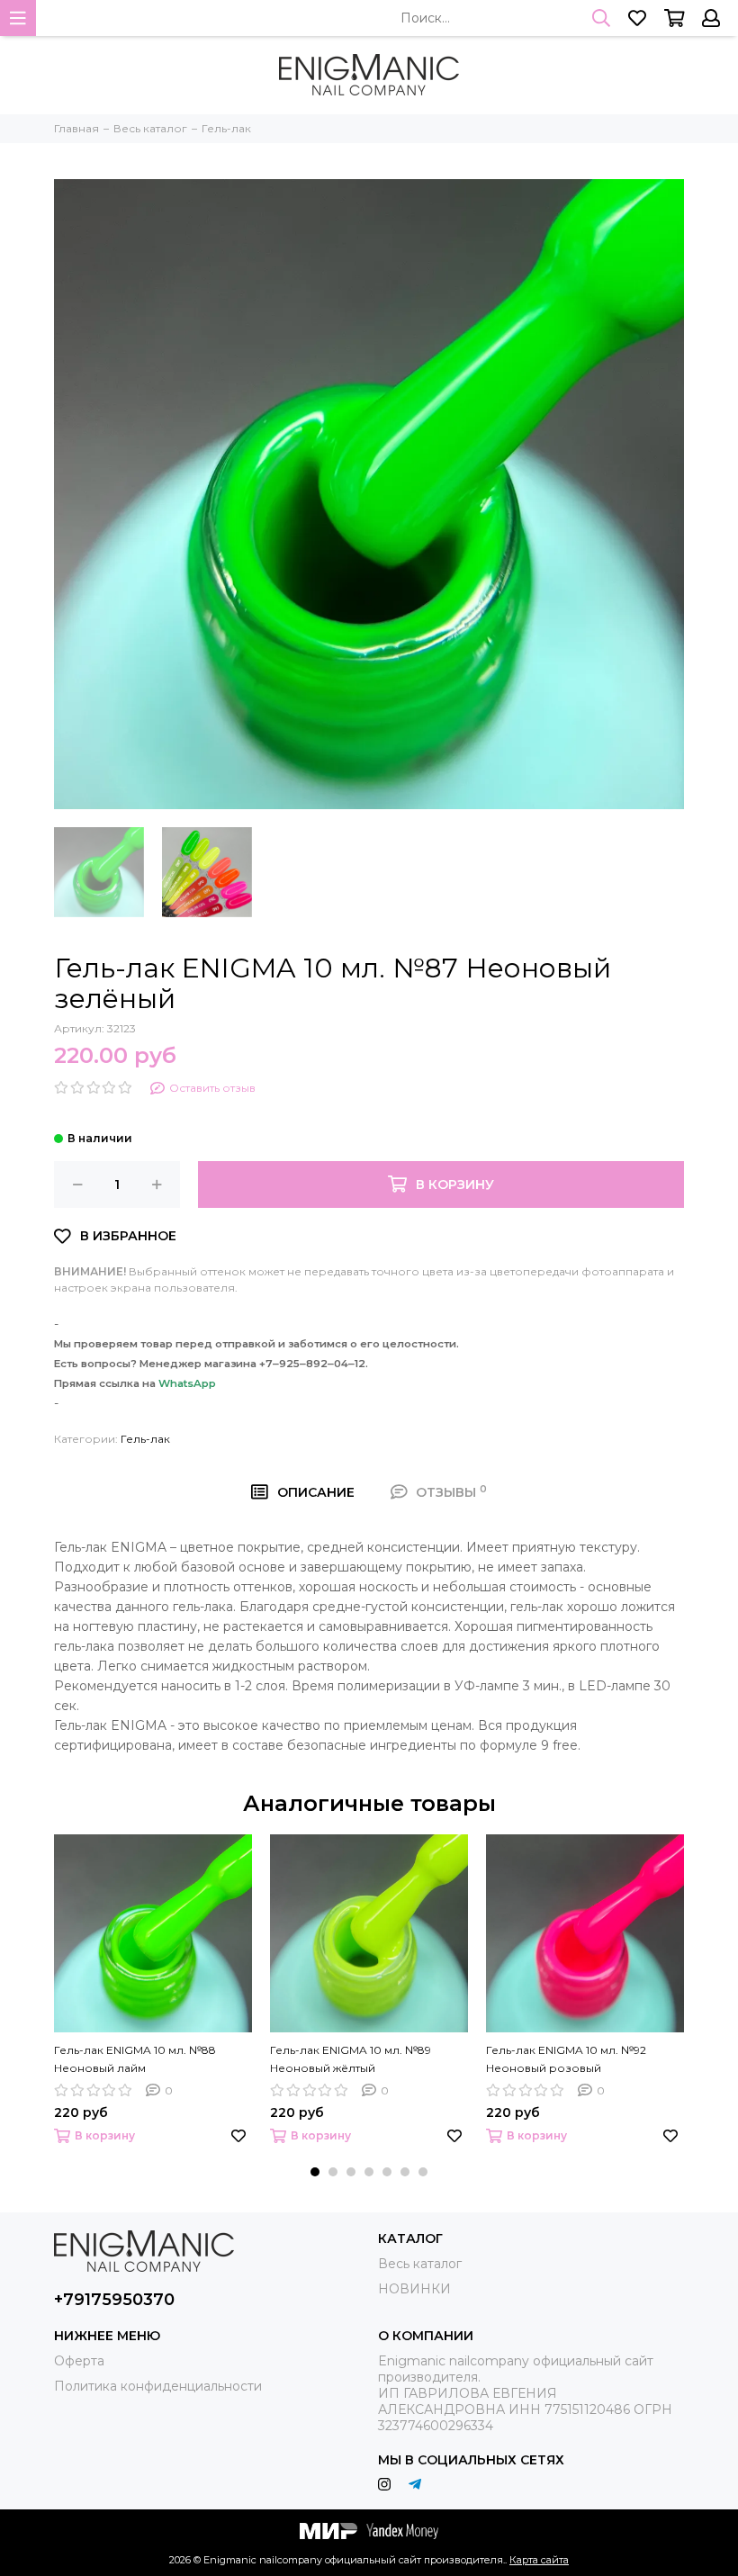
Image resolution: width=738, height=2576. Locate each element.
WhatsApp (187, 1383)
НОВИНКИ (414, 2289)
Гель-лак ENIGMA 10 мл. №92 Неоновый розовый (566, 2059)
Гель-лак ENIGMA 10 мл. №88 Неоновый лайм (135, 2059)
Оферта (79, 2361)
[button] (315, 2172)
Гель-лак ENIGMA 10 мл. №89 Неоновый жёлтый (351, 2059)
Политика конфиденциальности (158, 2386)
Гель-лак (145, 1439)
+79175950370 (114, 2300)
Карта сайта (539, 2560)
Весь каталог (420, 2264)
